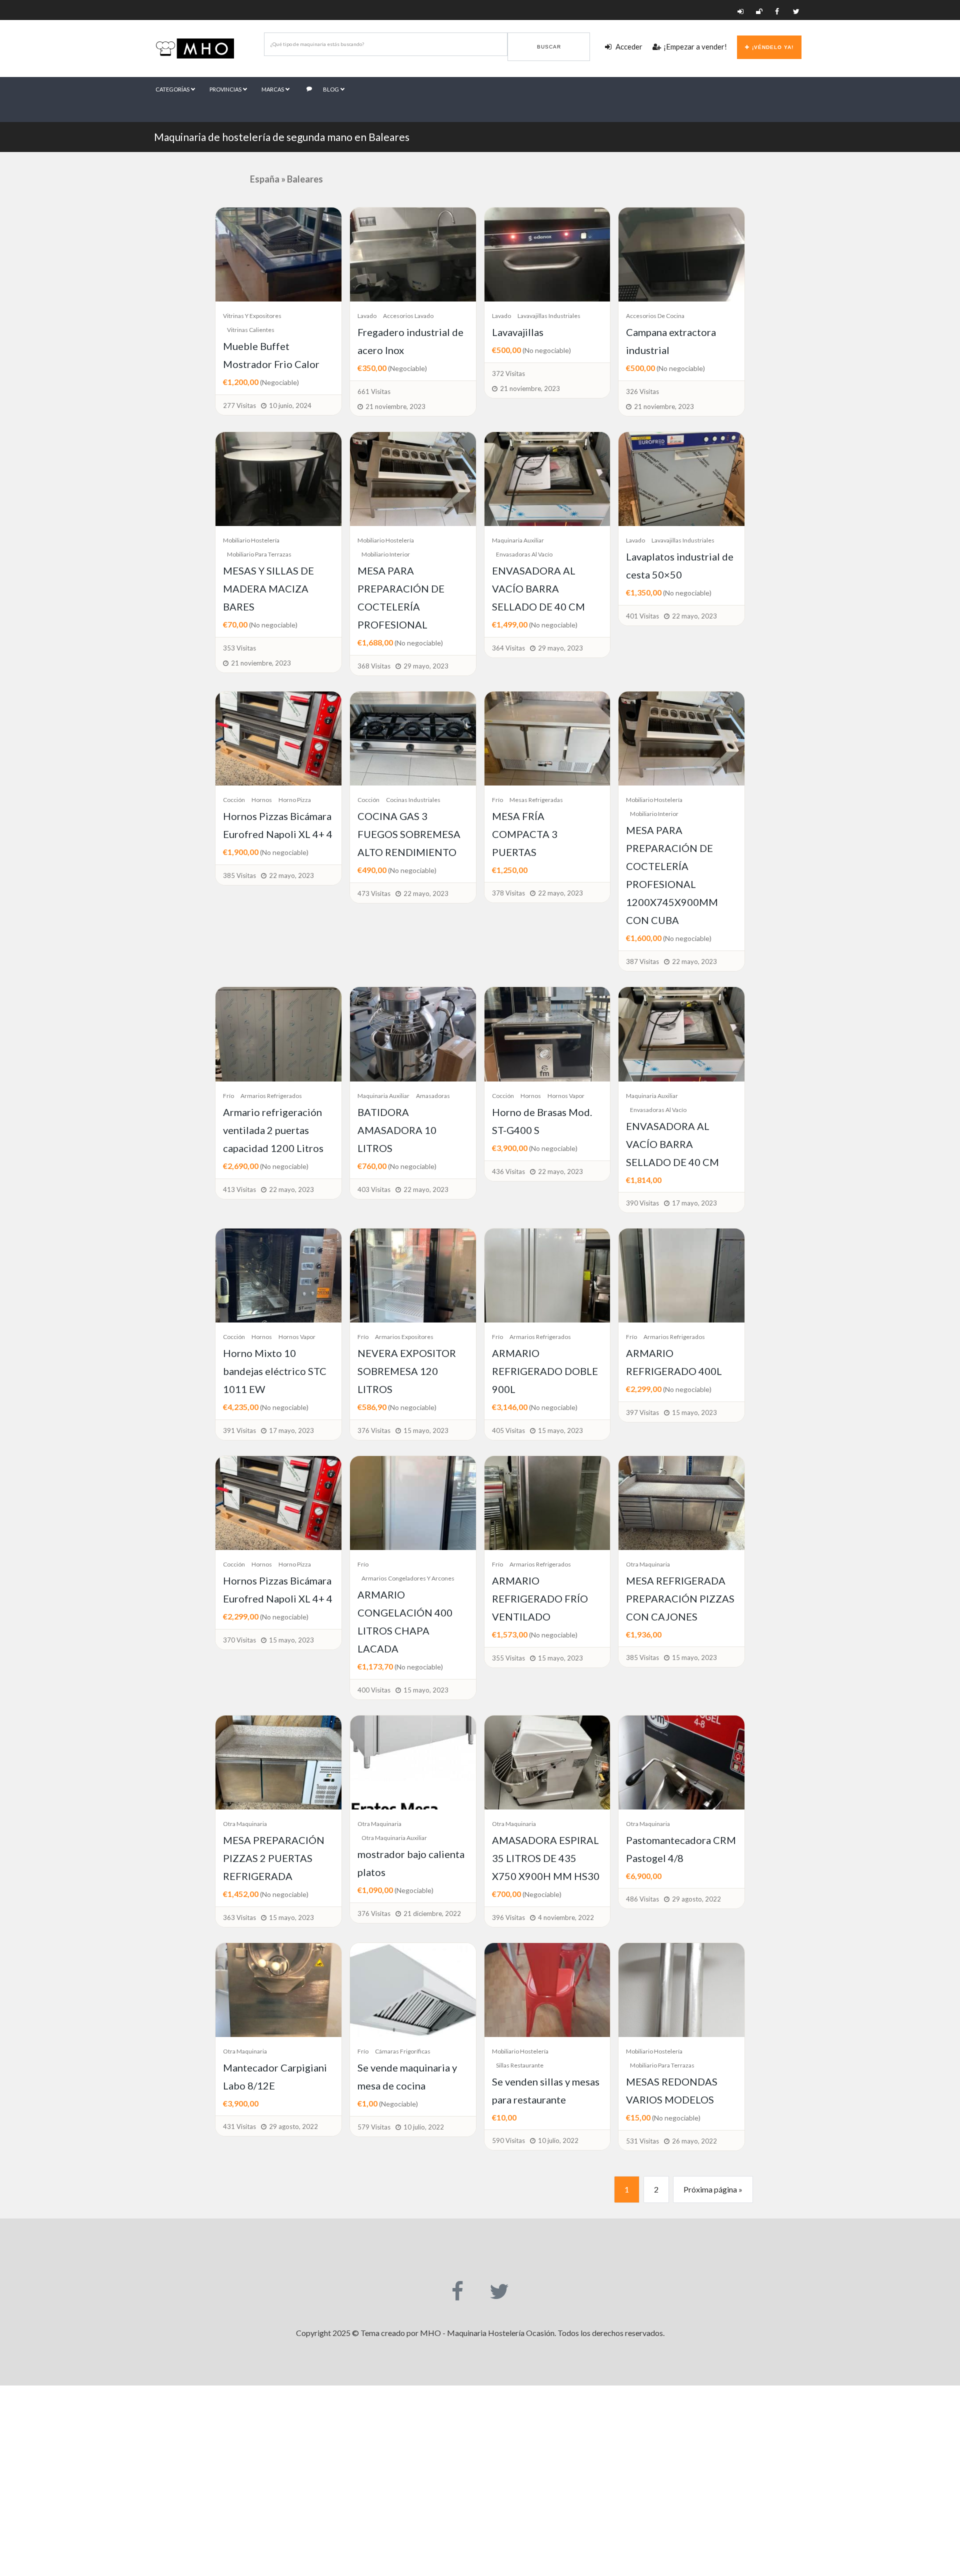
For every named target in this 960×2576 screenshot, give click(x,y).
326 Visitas (642, 391)
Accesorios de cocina (655, 316)
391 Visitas (239, 1430)
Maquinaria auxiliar (518, 540)
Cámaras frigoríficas (403, 2051)
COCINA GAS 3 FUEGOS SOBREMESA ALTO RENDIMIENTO (409, 834)
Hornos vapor (566, 1096)
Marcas (273, 89)
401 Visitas (642, 616)
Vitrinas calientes (251, 330)
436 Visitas (508, 1171)
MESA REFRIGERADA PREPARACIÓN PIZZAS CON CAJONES (680, 1598)
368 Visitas (374, 666)
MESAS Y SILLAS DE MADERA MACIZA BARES (268, 588)
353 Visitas (239, 648)
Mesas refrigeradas (536, 800)
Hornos (262, 800)
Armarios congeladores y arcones (408, 1578)
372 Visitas (508, 373)
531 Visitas (642, 2141)
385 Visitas (239, 875)
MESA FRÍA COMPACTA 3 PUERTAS (525, 834)
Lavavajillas (518, 332)
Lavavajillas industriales (549, 316)
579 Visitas (374, 2127)
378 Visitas (508, 893)
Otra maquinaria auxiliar (394, 1838)
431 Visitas (239, 2126)
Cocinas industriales (413, 800)
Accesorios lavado (408, 316)
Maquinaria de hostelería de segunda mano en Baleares (282, 137)
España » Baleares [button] (286, 179)
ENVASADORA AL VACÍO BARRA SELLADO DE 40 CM (538, 588)
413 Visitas (239, 1189)
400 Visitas (374, 1690)
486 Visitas (642, 1899)
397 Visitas (642, 1412)
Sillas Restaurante (520, 2065)
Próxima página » (713, 2189)
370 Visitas (239, 1640)
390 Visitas (642, 1203)
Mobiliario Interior (386, 554)
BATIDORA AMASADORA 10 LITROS (397, 1130)
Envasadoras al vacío (524, 554)
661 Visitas (374, 391)
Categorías (173, 89)
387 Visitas (642, 961)
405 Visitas (508, 1430)
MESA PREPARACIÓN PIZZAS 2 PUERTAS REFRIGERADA (274, 1858)
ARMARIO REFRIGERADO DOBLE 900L (545, 1371)
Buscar (549, 47)
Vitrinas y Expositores (252, 316)
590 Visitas (508, 2140)
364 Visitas (508, 648)
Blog (331, 89)
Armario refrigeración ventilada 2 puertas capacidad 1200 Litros (273, 1130)
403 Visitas (374, 1189)
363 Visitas (239, 1917)
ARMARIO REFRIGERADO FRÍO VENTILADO (540, 1598)
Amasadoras (433, 1096)
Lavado (367, 316)
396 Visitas (508, 1917)
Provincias (226, 89)
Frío (497, 800)
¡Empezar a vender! (695, 46)
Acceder (628, 46)
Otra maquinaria (648, 1564)
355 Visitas (508, 1658)
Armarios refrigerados (271, 1096)
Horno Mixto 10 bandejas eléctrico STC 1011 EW (275, 1371)
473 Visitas (374, 893)
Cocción (234, 800)
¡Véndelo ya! (773, 47)
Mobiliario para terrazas (259, 554)
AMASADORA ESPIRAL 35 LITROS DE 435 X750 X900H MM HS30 (546, 1858)
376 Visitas (374, 1430)
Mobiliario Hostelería (251, 540)
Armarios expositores (404, 1337)
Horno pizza (295, 800)
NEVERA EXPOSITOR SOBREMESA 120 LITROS (407, 1371)
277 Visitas (239, 405)
